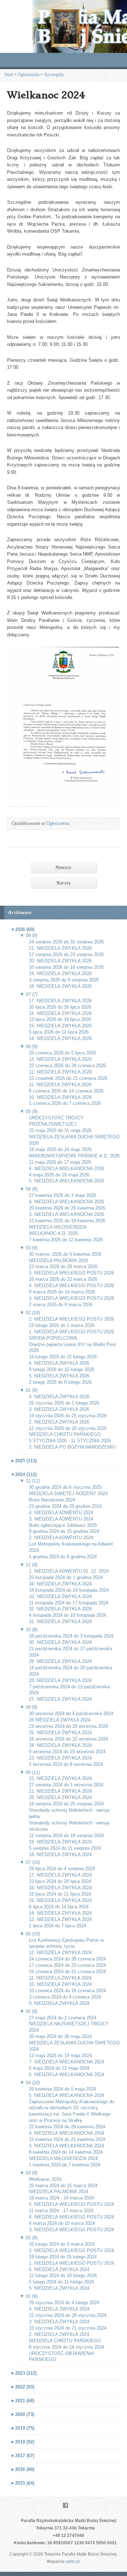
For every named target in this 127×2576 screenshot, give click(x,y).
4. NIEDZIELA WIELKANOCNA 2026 (66, 1202)
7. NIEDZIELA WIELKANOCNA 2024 (66, 2062)
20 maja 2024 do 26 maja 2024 (60, 2036)
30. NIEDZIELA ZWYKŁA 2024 (60, 1642)
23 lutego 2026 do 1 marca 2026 (62, 1325)
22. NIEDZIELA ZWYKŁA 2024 (60, 1778)
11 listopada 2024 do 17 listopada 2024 (69, 1603)
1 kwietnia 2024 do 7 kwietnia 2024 (65, 2165)
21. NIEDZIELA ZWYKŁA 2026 (60, 948)
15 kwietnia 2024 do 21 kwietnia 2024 (67, 2139)
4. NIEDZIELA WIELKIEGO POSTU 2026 (71, 1286)
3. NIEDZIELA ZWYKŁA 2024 (59, 2322)
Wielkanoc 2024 (45, 2179)
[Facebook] (65, 2505)
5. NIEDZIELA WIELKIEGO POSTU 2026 (71, 1273)
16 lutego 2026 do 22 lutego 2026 (63, 1357)
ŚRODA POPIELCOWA (53, 1338)
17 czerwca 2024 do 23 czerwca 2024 (67, 1965)
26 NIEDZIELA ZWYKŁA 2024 (60, 1720)
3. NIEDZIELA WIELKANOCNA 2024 (66, 2146)
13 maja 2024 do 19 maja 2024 (60, 2055)
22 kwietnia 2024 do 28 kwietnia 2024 (67, 2127)
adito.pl (73, 2562)
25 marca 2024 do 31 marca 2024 (63, 2186)
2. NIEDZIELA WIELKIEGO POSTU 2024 (71, 2250)
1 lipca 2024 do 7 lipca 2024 (58, 1926)
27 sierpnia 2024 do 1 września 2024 (66, 1785)
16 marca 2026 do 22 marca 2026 (63, 1279)
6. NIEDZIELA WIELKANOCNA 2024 (66, 2075)
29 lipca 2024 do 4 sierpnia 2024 (62, 1869)
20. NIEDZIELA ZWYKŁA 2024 (60, 1797)
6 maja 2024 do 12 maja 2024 (59, 2068)
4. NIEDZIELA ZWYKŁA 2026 (59, 1397)
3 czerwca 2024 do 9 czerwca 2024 (65, 1997)
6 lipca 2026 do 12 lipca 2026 (59, 1032)
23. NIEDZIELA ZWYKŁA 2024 (60, 1758)
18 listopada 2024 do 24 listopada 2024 (69, 1590)
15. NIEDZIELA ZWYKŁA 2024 (60, 1900)
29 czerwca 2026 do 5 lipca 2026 (62, 1053)
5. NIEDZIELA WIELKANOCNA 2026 (66, 1181)
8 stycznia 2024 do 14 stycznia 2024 (66, 2347)
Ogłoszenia (29, 75)
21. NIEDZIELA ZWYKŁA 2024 (60, 1791)
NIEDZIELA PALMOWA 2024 (59, 2192)
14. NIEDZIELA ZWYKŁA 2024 (60, 1913)
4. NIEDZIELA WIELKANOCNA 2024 (66, 2133)
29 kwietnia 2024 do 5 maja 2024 (62, 2089)
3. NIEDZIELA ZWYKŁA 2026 (59, 1409)
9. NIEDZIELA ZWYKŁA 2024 (59, 2003)
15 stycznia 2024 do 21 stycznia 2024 (68, 2328)
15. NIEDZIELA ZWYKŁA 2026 (60, 1026)
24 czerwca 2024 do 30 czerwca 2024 (67, 1959)
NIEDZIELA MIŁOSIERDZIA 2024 (63, 2158)
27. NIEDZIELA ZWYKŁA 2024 (60, 1699)
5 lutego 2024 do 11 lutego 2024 (61, 2282)
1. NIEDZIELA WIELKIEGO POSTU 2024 (71, 2263)
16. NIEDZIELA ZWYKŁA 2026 (60, 1013)
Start (9, 75)
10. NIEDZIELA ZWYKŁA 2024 (60, 1984)
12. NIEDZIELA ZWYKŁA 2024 (60, 1953)
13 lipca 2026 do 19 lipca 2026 (60, 1019)
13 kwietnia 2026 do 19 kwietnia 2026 (67, 1221)
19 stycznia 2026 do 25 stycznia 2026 (68, 1416)
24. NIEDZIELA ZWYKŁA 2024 (60, 1745)
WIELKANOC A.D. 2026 (53, 1233)
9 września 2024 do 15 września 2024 (67, 1752)
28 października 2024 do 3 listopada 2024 (71, 1636)
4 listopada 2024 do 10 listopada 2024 (68, 1615)
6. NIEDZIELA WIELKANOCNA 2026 (66, 1168)
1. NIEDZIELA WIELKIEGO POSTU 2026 (71, 1332)
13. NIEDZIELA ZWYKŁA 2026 (60, 1059)
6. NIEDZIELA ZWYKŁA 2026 (59, 1363)
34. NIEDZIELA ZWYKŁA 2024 (60, 1584)
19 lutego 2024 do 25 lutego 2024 (63, 2257)
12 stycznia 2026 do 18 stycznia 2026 (68, 1428)
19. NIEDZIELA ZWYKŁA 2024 (60, 1842)
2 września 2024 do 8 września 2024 (66, 1764)
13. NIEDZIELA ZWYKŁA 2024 (60, 1919)
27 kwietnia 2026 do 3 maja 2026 (62, 1195)
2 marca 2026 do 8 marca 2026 (61, 1305)
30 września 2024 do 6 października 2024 (71, 1714)
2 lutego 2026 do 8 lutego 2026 (60, 1382)
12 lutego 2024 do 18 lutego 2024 (63, 2275)
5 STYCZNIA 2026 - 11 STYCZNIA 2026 (70, 1441)
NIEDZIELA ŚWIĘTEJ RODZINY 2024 (68, 1494)
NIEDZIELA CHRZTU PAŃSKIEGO (65, 1434)
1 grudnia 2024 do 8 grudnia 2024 (63, 1557)
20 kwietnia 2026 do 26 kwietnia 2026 (67, 1208)
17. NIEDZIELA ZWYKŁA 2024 (60, 1875)
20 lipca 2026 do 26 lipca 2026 (60, 1007)
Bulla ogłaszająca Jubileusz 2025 (63, 1525)
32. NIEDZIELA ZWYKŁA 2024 (60, 1609)
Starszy (64, 883)
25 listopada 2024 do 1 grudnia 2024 (66, 1577)
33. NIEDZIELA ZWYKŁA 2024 (60, 1596)
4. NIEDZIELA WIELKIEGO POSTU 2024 (71, 2217)
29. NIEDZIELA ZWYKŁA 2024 (60, 1661)
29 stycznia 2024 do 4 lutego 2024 (64, 2303)
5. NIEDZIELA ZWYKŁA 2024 (59, 2288)
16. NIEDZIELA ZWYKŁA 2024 (60, 1888)
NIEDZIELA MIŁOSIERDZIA (58, 1227)
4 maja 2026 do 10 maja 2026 (59, 1175)
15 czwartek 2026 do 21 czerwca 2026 (68, 1078)
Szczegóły (54, 75)
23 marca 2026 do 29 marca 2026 (63, 1266)
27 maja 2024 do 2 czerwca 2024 (63, 2018)
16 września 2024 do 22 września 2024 (68, 1739)
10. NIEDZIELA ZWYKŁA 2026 (60, 1097)
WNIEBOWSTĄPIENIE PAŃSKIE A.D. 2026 (74, 1156)
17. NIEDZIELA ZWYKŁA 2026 (60, 1001)
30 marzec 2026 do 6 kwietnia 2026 (65, 1254)
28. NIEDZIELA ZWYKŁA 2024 (60, 1680)
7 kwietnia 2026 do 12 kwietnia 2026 (66, 1240)
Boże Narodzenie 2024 (52, 1500)
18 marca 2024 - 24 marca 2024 (61, 2198)
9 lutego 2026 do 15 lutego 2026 (62, 1369)
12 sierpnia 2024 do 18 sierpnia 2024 (66, 1835)
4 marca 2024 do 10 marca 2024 (62, 2223)
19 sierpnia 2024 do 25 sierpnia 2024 (66, 1804)
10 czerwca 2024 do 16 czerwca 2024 (67, 1991)
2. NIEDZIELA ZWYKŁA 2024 (59, 2334)
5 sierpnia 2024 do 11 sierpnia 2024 (65, 1848)
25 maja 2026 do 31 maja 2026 (60, 1130)
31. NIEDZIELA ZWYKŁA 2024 (60, 1622)
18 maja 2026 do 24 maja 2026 (60, 1149)
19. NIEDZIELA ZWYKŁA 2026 (60, 974)
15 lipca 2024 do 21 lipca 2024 (60, 1894)
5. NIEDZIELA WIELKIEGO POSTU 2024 (71, 2204)
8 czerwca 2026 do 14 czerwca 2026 (66, 1091)
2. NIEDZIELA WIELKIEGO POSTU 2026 (71, 1319)
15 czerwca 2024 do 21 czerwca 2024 (67, 1972)
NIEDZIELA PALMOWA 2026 (59, 1261)
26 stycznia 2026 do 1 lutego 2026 (64, 1403)
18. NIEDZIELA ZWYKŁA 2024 (60, 1855)
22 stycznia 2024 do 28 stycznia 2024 (68, 2315)
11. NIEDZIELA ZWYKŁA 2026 (60, 1085)
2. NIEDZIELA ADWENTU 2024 (61, 1538)
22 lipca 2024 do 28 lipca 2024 (60, 1881)
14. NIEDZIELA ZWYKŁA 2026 (60, 1038)
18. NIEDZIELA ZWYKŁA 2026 (60, 986)
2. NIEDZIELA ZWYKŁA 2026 (59, 1422)
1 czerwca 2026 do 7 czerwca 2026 (65, 1103)
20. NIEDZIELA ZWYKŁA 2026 (60, 961)
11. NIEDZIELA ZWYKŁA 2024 (60, 1978)
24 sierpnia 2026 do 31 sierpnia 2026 (66, 942)
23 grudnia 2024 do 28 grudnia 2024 (65, 1506)
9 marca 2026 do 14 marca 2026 (62, 1292)
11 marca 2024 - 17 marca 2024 (61, 2211)
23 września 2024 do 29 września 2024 (68, 1726)
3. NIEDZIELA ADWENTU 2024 (61, 1519)
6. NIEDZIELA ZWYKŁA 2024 (59, 2269)
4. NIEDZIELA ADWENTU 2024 (61, 1513)
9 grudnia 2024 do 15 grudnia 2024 (64, 1531)
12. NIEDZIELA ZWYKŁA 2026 (60, 1072)
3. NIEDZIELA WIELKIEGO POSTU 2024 (71, 2230)
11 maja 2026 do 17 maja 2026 (60, 1162)
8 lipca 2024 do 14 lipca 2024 (59, 1907)
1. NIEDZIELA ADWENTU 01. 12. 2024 (69, 1571)
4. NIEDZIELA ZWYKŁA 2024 (59, 2309)
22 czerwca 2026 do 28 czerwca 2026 (67, 1066)
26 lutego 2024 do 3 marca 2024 (62, 2244)
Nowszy (64, 867)
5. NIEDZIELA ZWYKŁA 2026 (59, 1376)
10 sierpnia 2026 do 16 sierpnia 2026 (66, 967)
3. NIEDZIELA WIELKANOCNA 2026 (66, 1214)
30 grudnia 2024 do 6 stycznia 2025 (65, 1487)
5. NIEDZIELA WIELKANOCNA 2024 (66, 2095)
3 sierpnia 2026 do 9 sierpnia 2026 (64, 980)
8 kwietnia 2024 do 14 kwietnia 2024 (66, 2152)
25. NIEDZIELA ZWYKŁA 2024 (60, 1733)
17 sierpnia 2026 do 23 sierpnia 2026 (66, 954)
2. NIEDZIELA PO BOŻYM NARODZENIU (72, 1447)
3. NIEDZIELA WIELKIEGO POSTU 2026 (71, 1298)
